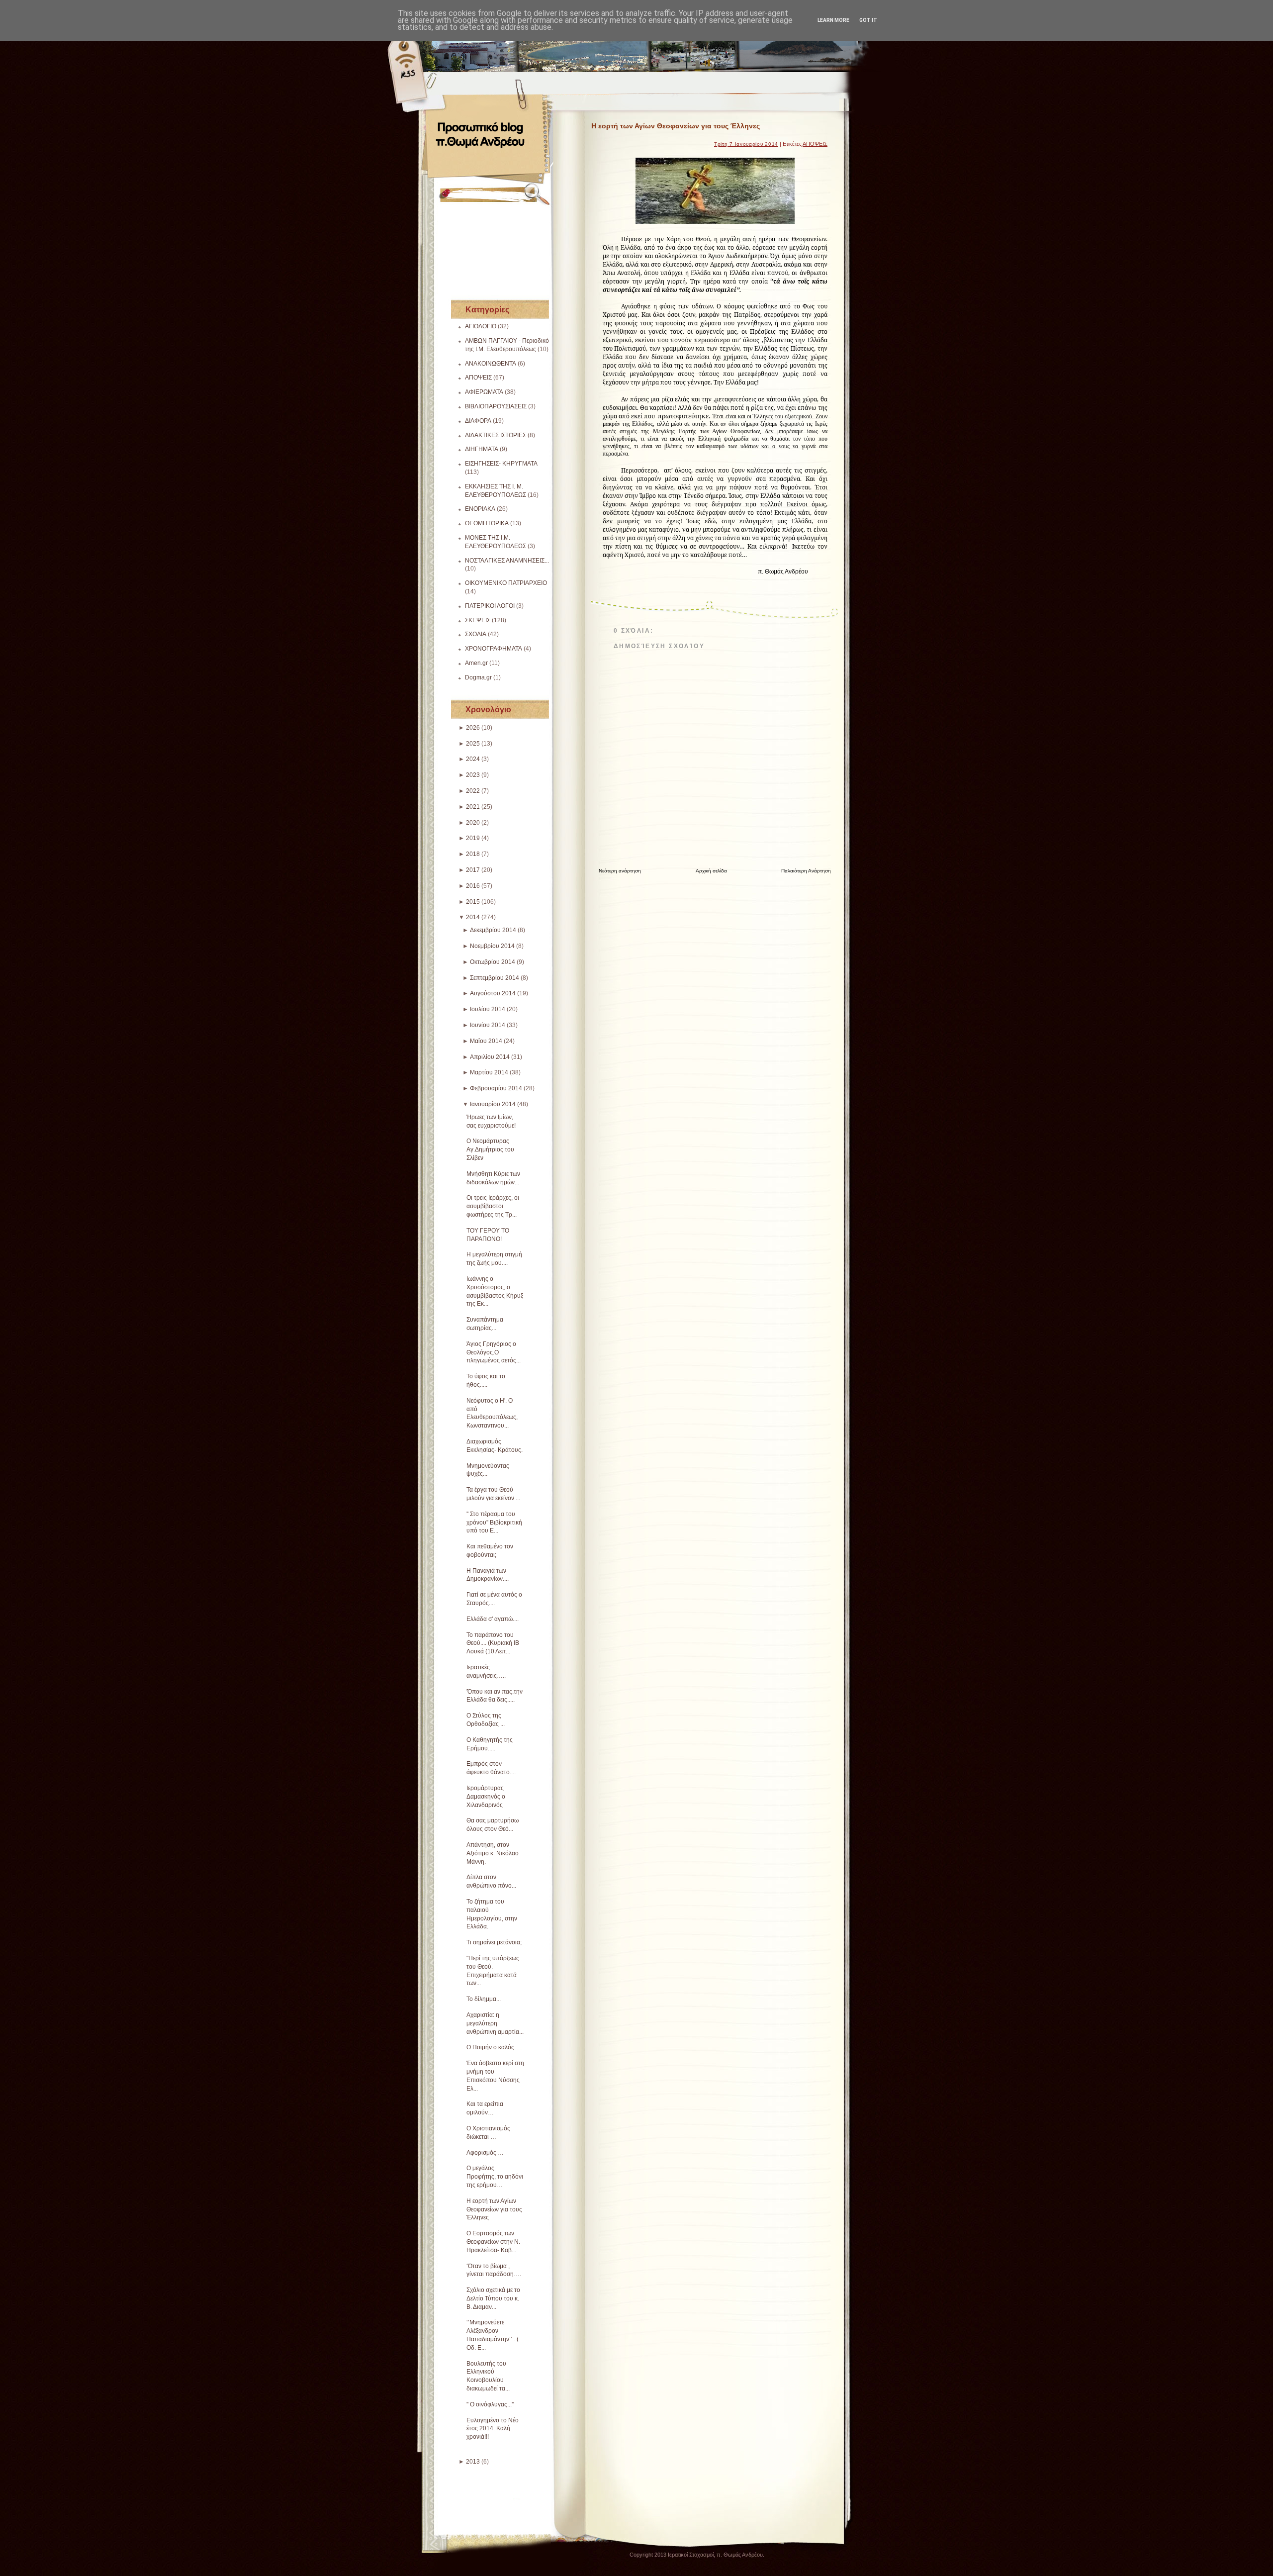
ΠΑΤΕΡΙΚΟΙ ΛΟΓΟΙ (490, 606)
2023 (473, 775)
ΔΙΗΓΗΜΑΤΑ (482, 449)
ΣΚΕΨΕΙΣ (478, 620)
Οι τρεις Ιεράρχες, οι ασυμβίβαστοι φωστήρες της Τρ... (493, 1206)
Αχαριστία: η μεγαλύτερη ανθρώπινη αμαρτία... (495, 2023)
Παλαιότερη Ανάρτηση (806, 871)
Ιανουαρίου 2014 (493, 1104)
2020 (473, 823)
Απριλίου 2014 (490, 1057)
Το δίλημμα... (484, 1999)
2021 (473, 807)
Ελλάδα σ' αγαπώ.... (493, 1619)
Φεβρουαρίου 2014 (496, 1088)
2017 (473, 870)
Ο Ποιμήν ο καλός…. (494, 2047)
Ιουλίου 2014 (488, 1009)
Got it (868, 20)
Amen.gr (476, 663)
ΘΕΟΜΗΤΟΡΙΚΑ (487, 523)
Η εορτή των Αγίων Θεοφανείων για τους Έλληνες (494, 2209)
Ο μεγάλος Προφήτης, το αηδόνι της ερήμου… (495, 2177)
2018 (473, 854)
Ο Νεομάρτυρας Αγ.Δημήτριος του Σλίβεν (490, 1149)
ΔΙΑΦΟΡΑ (478, 421)
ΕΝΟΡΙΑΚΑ (480, 509)
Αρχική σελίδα (711, 871)
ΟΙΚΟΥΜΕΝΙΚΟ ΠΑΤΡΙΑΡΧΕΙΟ (506, 583)
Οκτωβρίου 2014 (493, 962)
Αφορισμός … (485, 2153)
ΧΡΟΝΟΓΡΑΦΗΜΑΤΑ (494, 649)
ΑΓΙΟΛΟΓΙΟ (481, 326)
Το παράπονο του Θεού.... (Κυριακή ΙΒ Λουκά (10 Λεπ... (493, 1643)
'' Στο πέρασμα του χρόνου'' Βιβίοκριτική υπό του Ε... (494, 1523)
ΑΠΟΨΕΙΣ (478, 378)
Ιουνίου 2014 (488, 1025)
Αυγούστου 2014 (493, 993)
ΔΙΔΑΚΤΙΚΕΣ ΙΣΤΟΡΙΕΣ (496, 435)
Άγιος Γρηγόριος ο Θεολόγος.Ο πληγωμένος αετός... (494, 1352)
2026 (473, 728)
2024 (473, 759)
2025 (473, 744)
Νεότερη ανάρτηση (620, 871)
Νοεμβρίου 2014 (492, 946)
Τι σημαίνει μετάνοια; (494, 1942)
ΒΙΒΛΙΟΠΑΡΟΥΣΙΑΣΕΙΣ (496, 406)
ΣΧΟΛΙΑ (476, 634)
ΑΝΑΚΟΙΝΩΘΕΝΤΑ (491, 364)
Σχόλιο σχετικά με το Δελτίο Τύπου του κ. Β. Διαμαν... (493, 2298)
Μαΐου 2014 (486, 1041)
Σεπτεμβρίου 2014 (495, 978)
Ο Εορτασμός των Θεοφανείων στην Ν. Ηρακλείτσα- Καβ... (493, 2242)
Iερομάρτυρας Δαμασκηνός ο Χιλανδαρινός (486, 1797)
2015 (473, 902)
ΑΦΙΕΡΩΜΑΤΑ (484, 392)
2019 (473, 838)
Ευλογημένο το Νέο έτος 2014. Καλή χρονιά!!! (493, 2429)
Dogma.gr (478, 677)
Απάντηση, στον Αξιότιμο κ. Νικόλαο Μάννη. (493, 1853)
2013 (473, 2462)
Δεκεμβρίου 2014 (493, 930)
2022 (473, 791)
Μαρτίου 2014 (489, 1072)
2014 (473, 917)
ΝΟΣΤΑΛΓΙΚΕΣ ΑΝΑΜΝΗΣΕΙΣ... (507, 561)
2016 (473, 886)
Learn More (833, 20)
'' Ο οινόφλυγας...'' (490, 2404)
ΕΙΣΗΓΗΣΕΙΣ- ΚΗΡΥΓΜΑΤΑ (501, 464)
